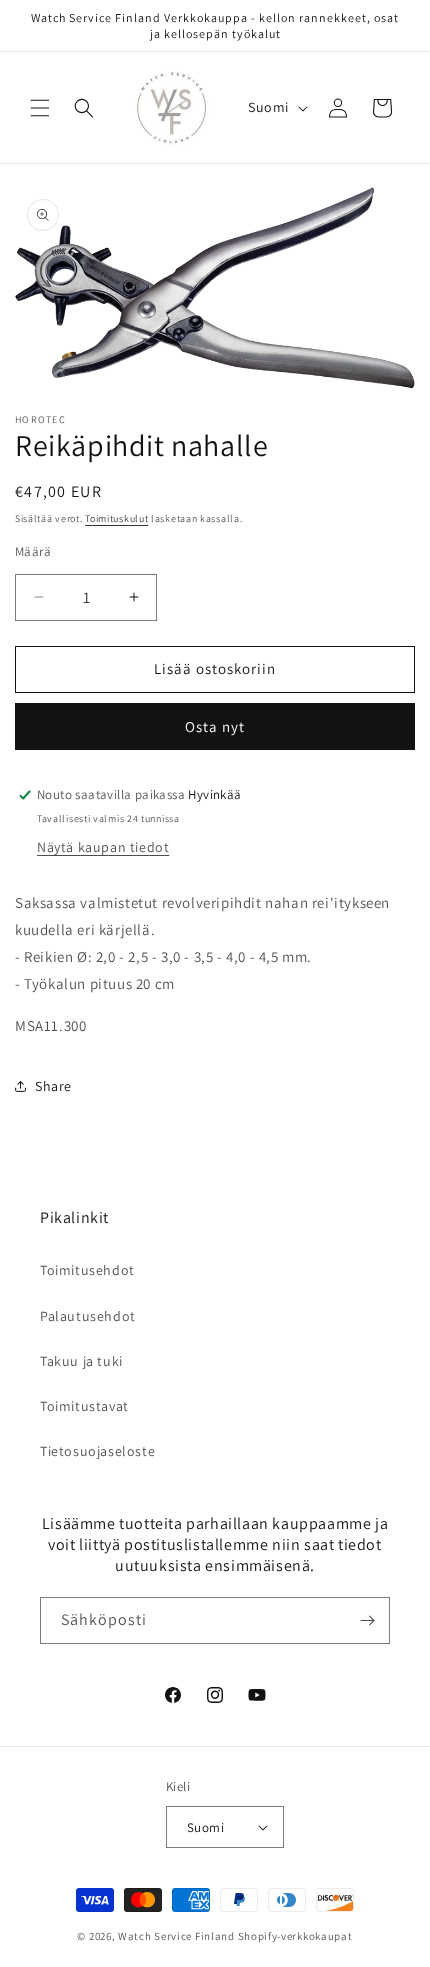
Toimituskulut (116, 518)
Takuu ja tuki (81, 1361)
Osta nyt (215, 726)
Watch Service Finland (176, 1936)
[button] (40, 108)
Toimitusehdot (87, 1270)
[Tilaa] (367, 1620)
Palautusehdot (88, 1316)
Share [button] (53, 1086)
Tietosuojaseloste (97, 1451)
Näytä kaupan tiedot (103, 847)
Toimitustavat (84, 1406)
